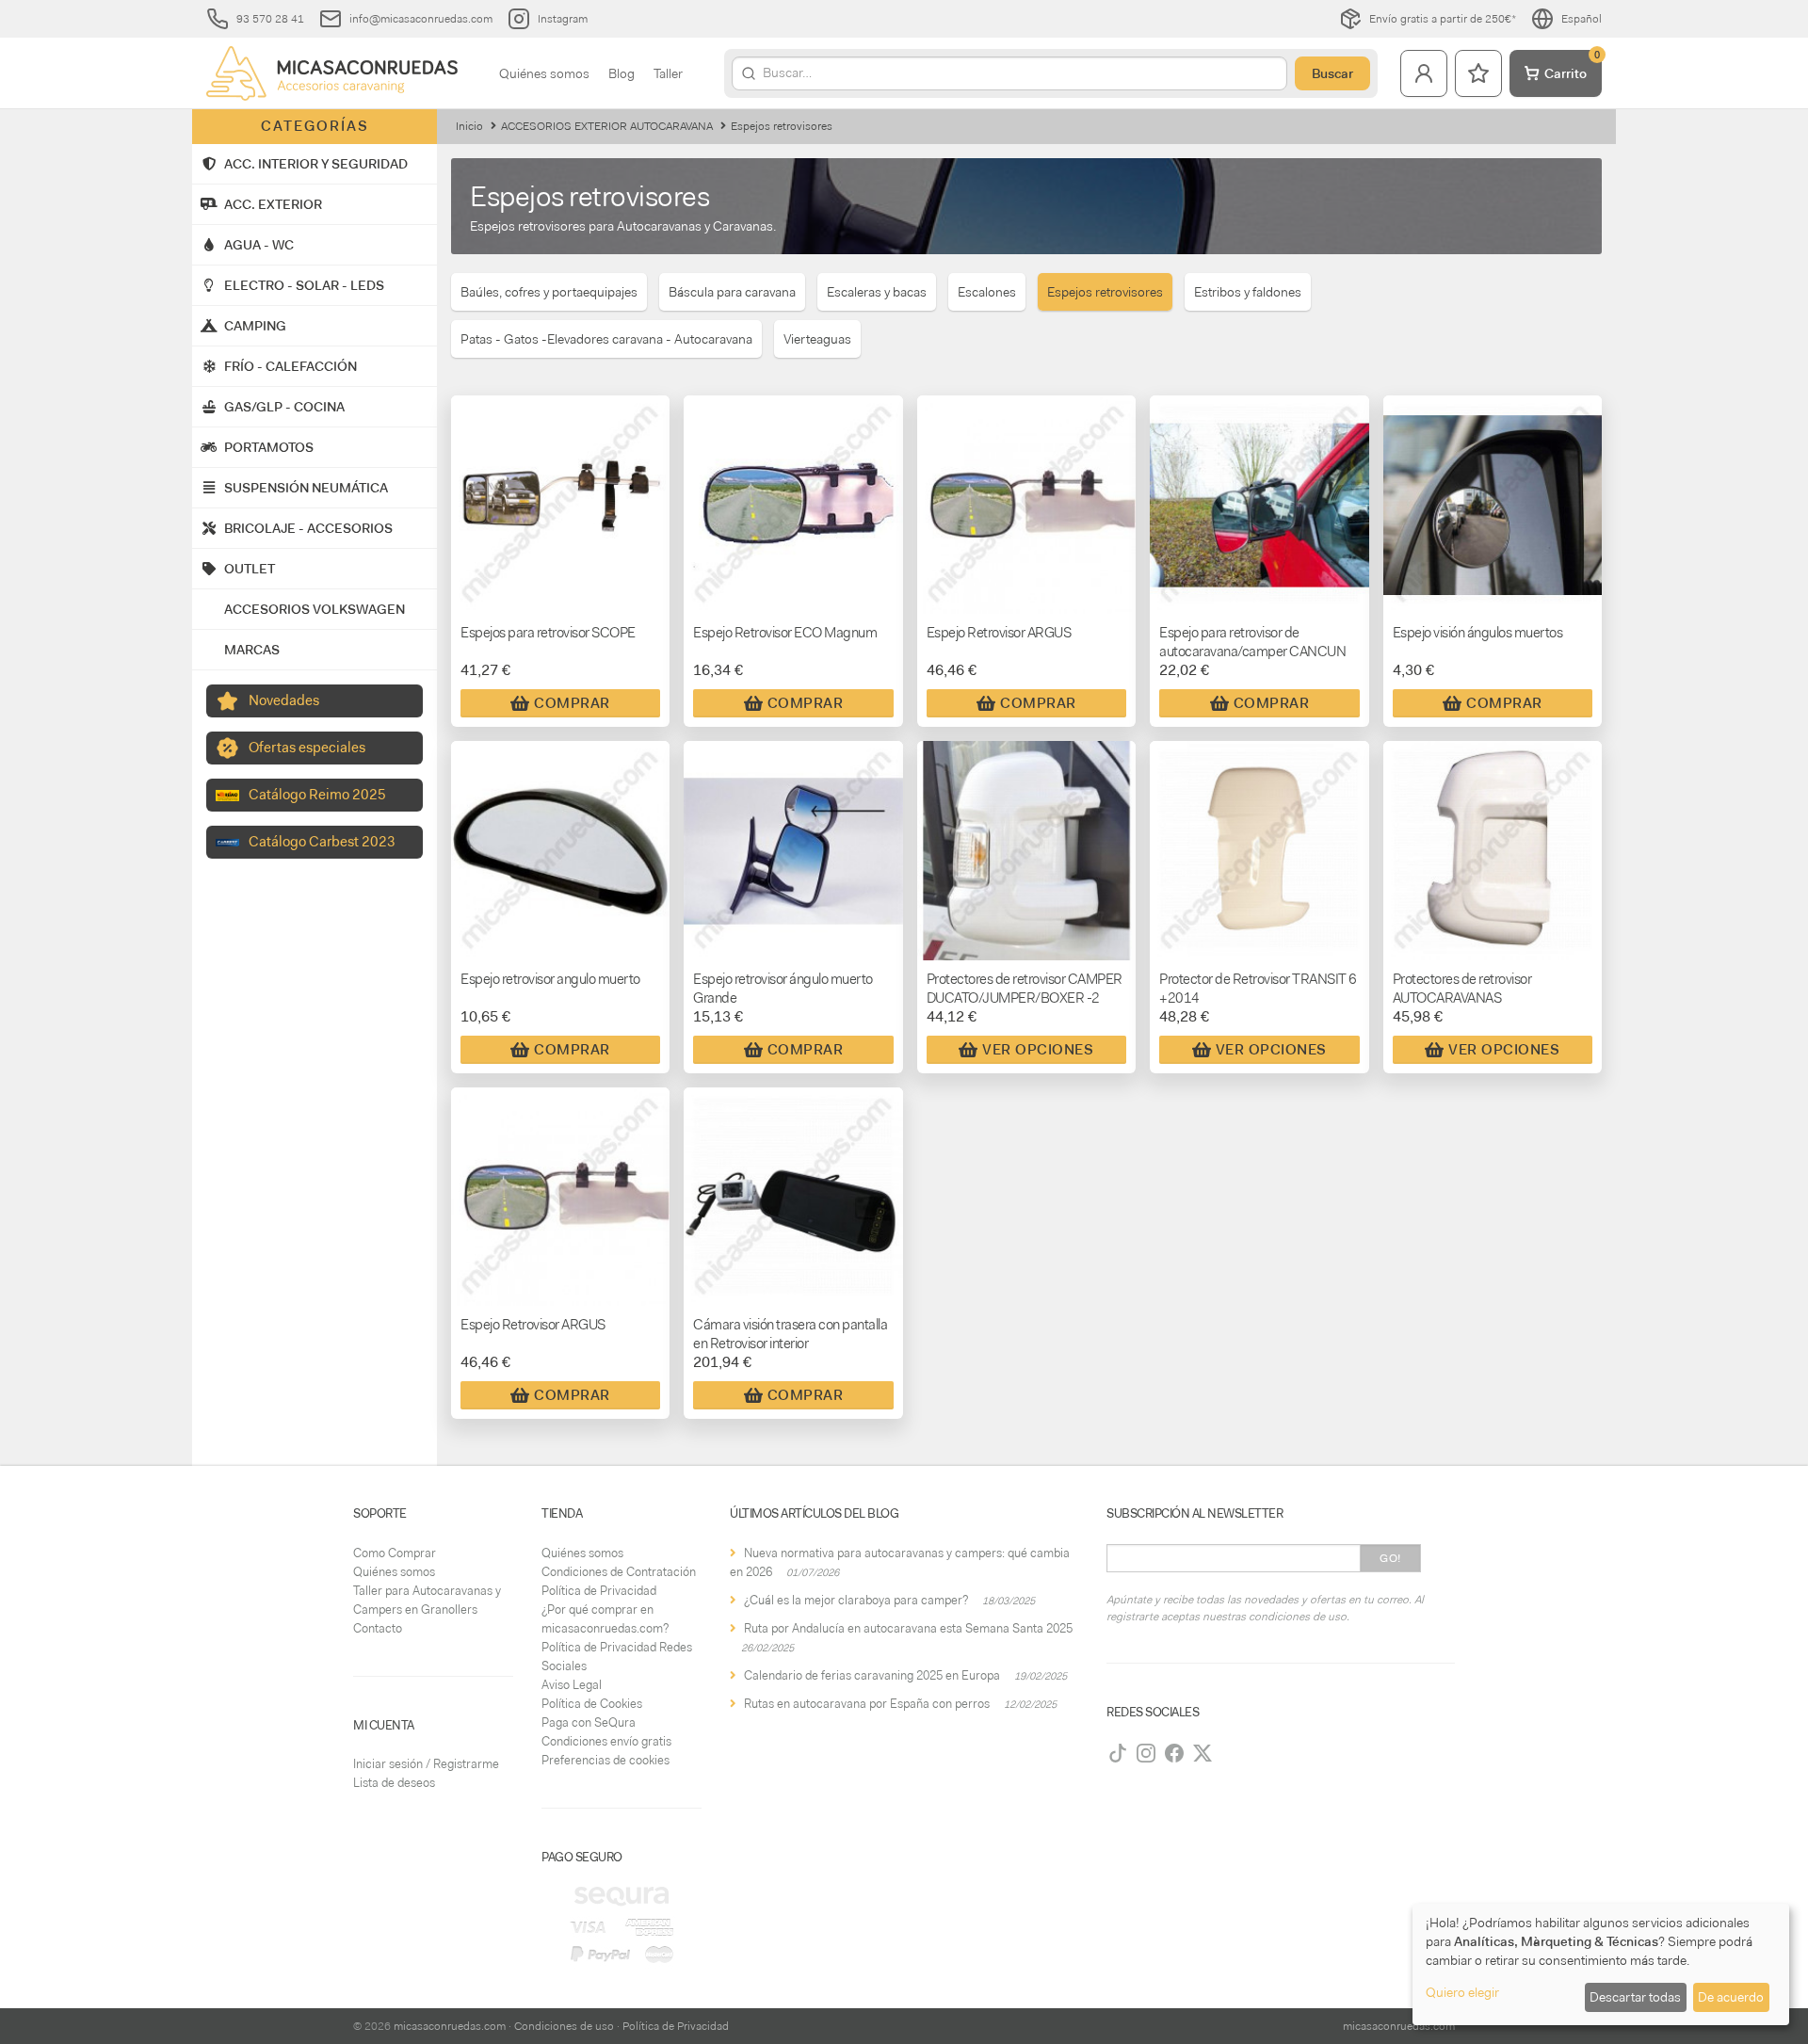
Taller (668, 73)
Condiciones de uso (564, 2026)
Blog (621, 73)
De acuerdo (1731, 1997)
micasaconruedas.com (450, 2026)
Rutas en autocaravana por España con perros (867, 1704)
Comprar (572, 703)
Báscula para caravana (732, 292)
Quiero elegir (1462, 1992)
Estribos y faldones (1248, 292)
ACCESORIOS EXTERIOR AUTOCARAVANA (607, 126)
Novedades (284, 700)
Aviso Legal (572, 1685)
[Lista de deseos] (1478, 73)
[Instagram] (1146, 1753)
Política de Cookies (592, 1704)
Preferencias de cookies (605, 1760)
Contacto (378, 1628)
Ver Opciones (1038, 1050)
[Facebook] (1174, 1753)
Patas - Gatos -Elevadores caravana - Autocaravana (606, 339)
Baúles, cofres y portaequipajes (549, 292)
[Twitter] (1203, 1753)
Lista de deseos (394, 1783)
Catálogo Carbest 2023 (322, 842)
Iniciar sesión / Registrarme (426, 1764)
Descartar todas (1635, 1997)
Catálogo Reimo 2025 (317, 795)
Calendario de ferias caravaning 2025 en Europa (872, 1675)
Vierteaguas (817, 339)
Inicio (469, 126)
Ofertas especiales (307, 748)
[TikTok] (1118, 1753)
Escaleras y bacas (877, 292)
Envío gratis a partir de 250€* (1443, 19)
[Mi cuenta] (1424, 73)
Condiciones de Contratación (619, 1572)
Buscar (1332, 73)
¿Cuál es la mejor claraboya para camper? (856, 1600)
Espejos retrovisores (1105, 292)
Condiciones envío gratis (606, 1741)
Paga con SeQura (589, 1722)
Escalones (987, 292)
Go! (1390, 1558)
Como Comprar (395, 1553)
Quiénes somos (544, 73)
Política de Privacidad (599, 1591)
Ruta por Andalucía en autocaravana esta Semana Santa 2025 (908, 1628)
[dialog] (1601, 1964)
